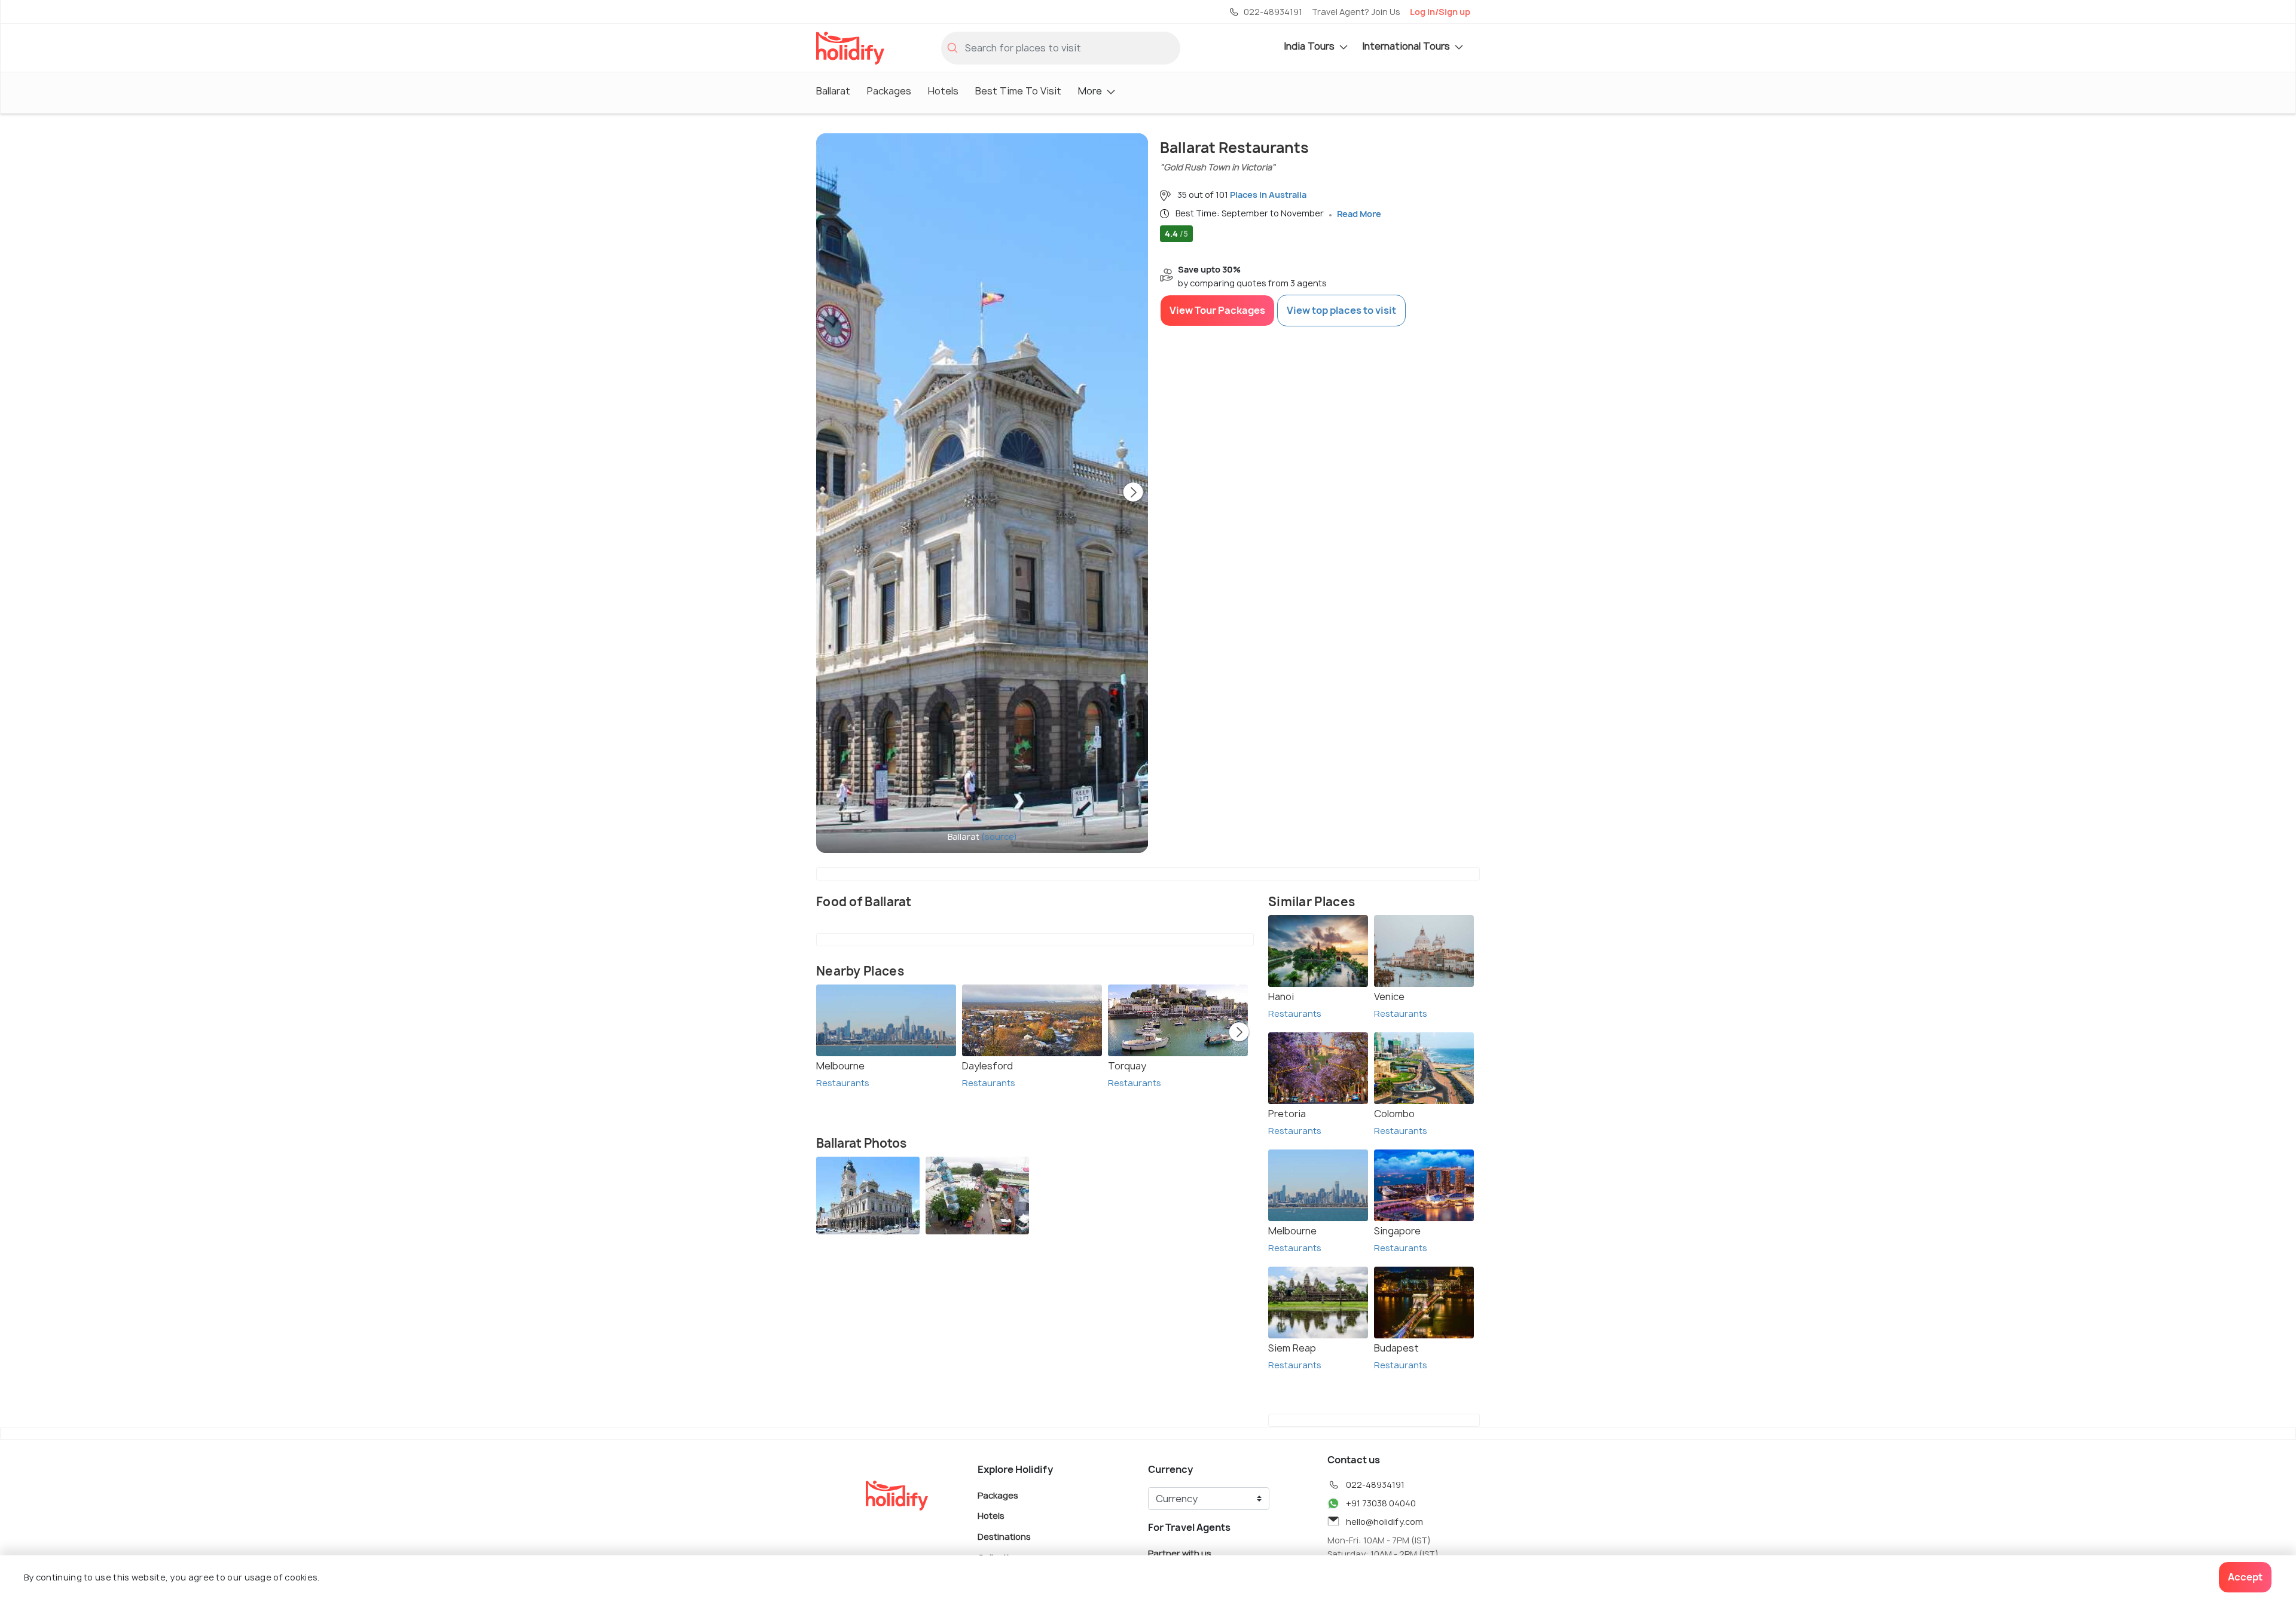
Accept (2245, 1577)
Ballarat (833, 91)
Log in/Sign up (1440, 12)
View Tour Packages (1217, 310)
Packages (889, 91)
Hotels (943, 91)
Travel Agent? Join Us (1356, 12)
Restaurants (843, 1083)
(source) (999, 837)
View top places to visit (1341, 310)
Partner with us (1180, 1553)
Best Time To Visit (1018, 91)
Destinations (1004, 1537)
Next (1133, 493)
